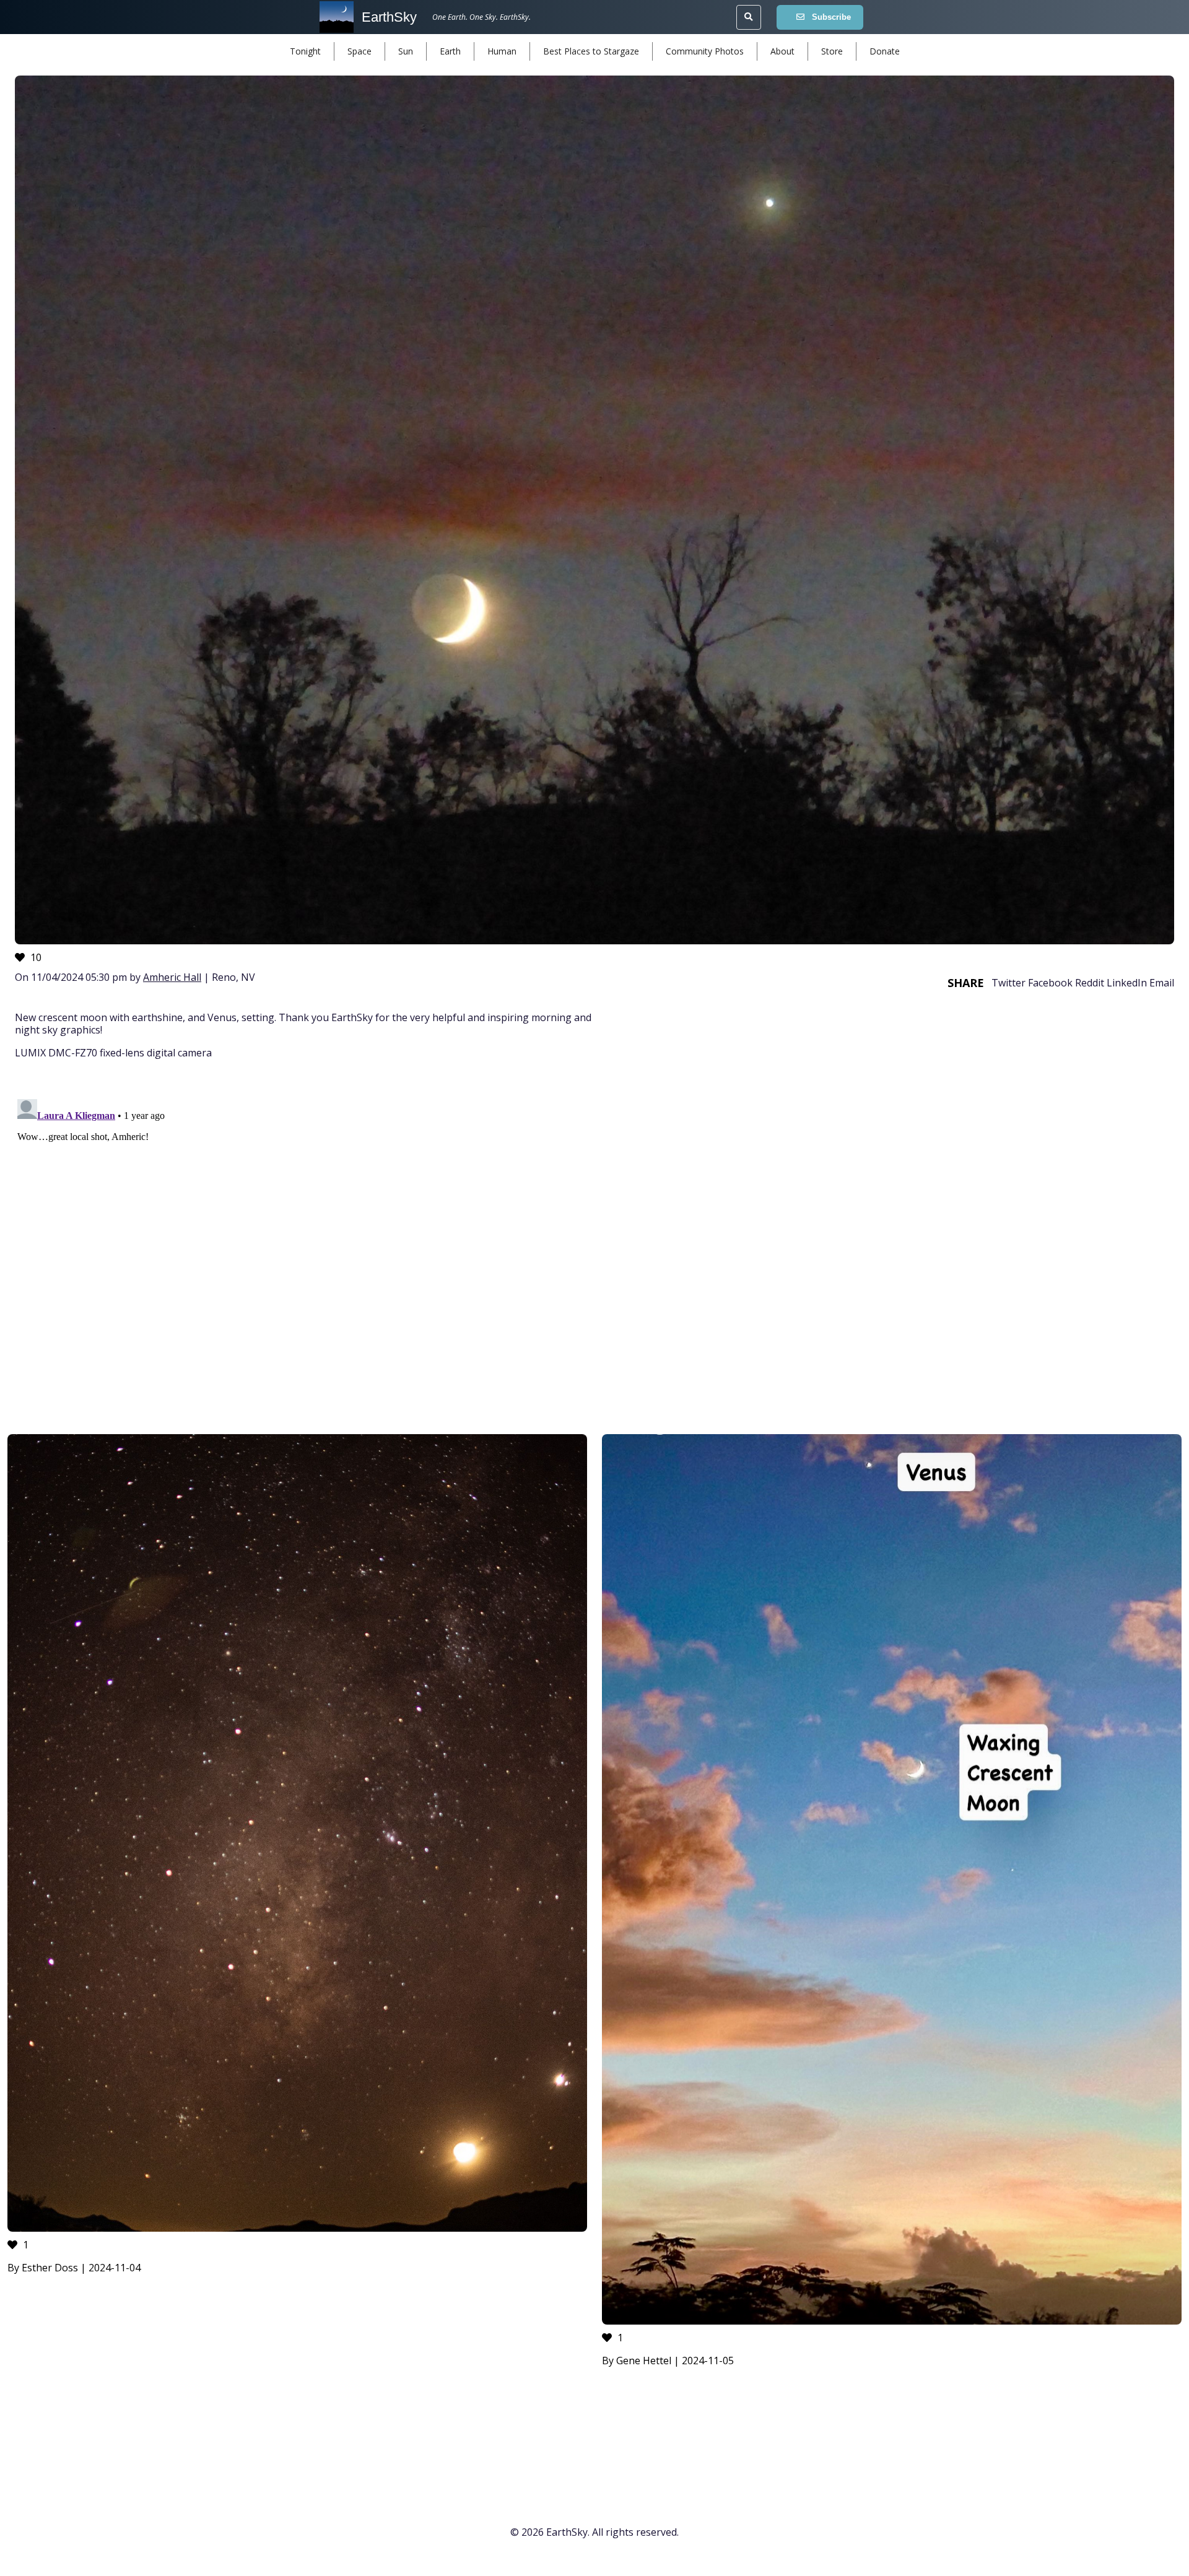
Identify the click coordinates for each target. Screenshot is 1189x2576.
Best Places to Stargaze (591, 51)
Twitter (1008, 983)
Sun (406, 51)
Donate (885, 51)
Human (502, 51)
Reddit (1090, 983)
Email (1162, 983)
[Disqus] (594, 1249)
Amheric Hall (172, 977)
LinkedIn (1127, 983)
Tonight (305, 51)
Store (832, 51)
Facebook (1050, 983)
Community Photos (705, 51)
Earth (450, 51)
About (782, 51)
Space (359, 51)
